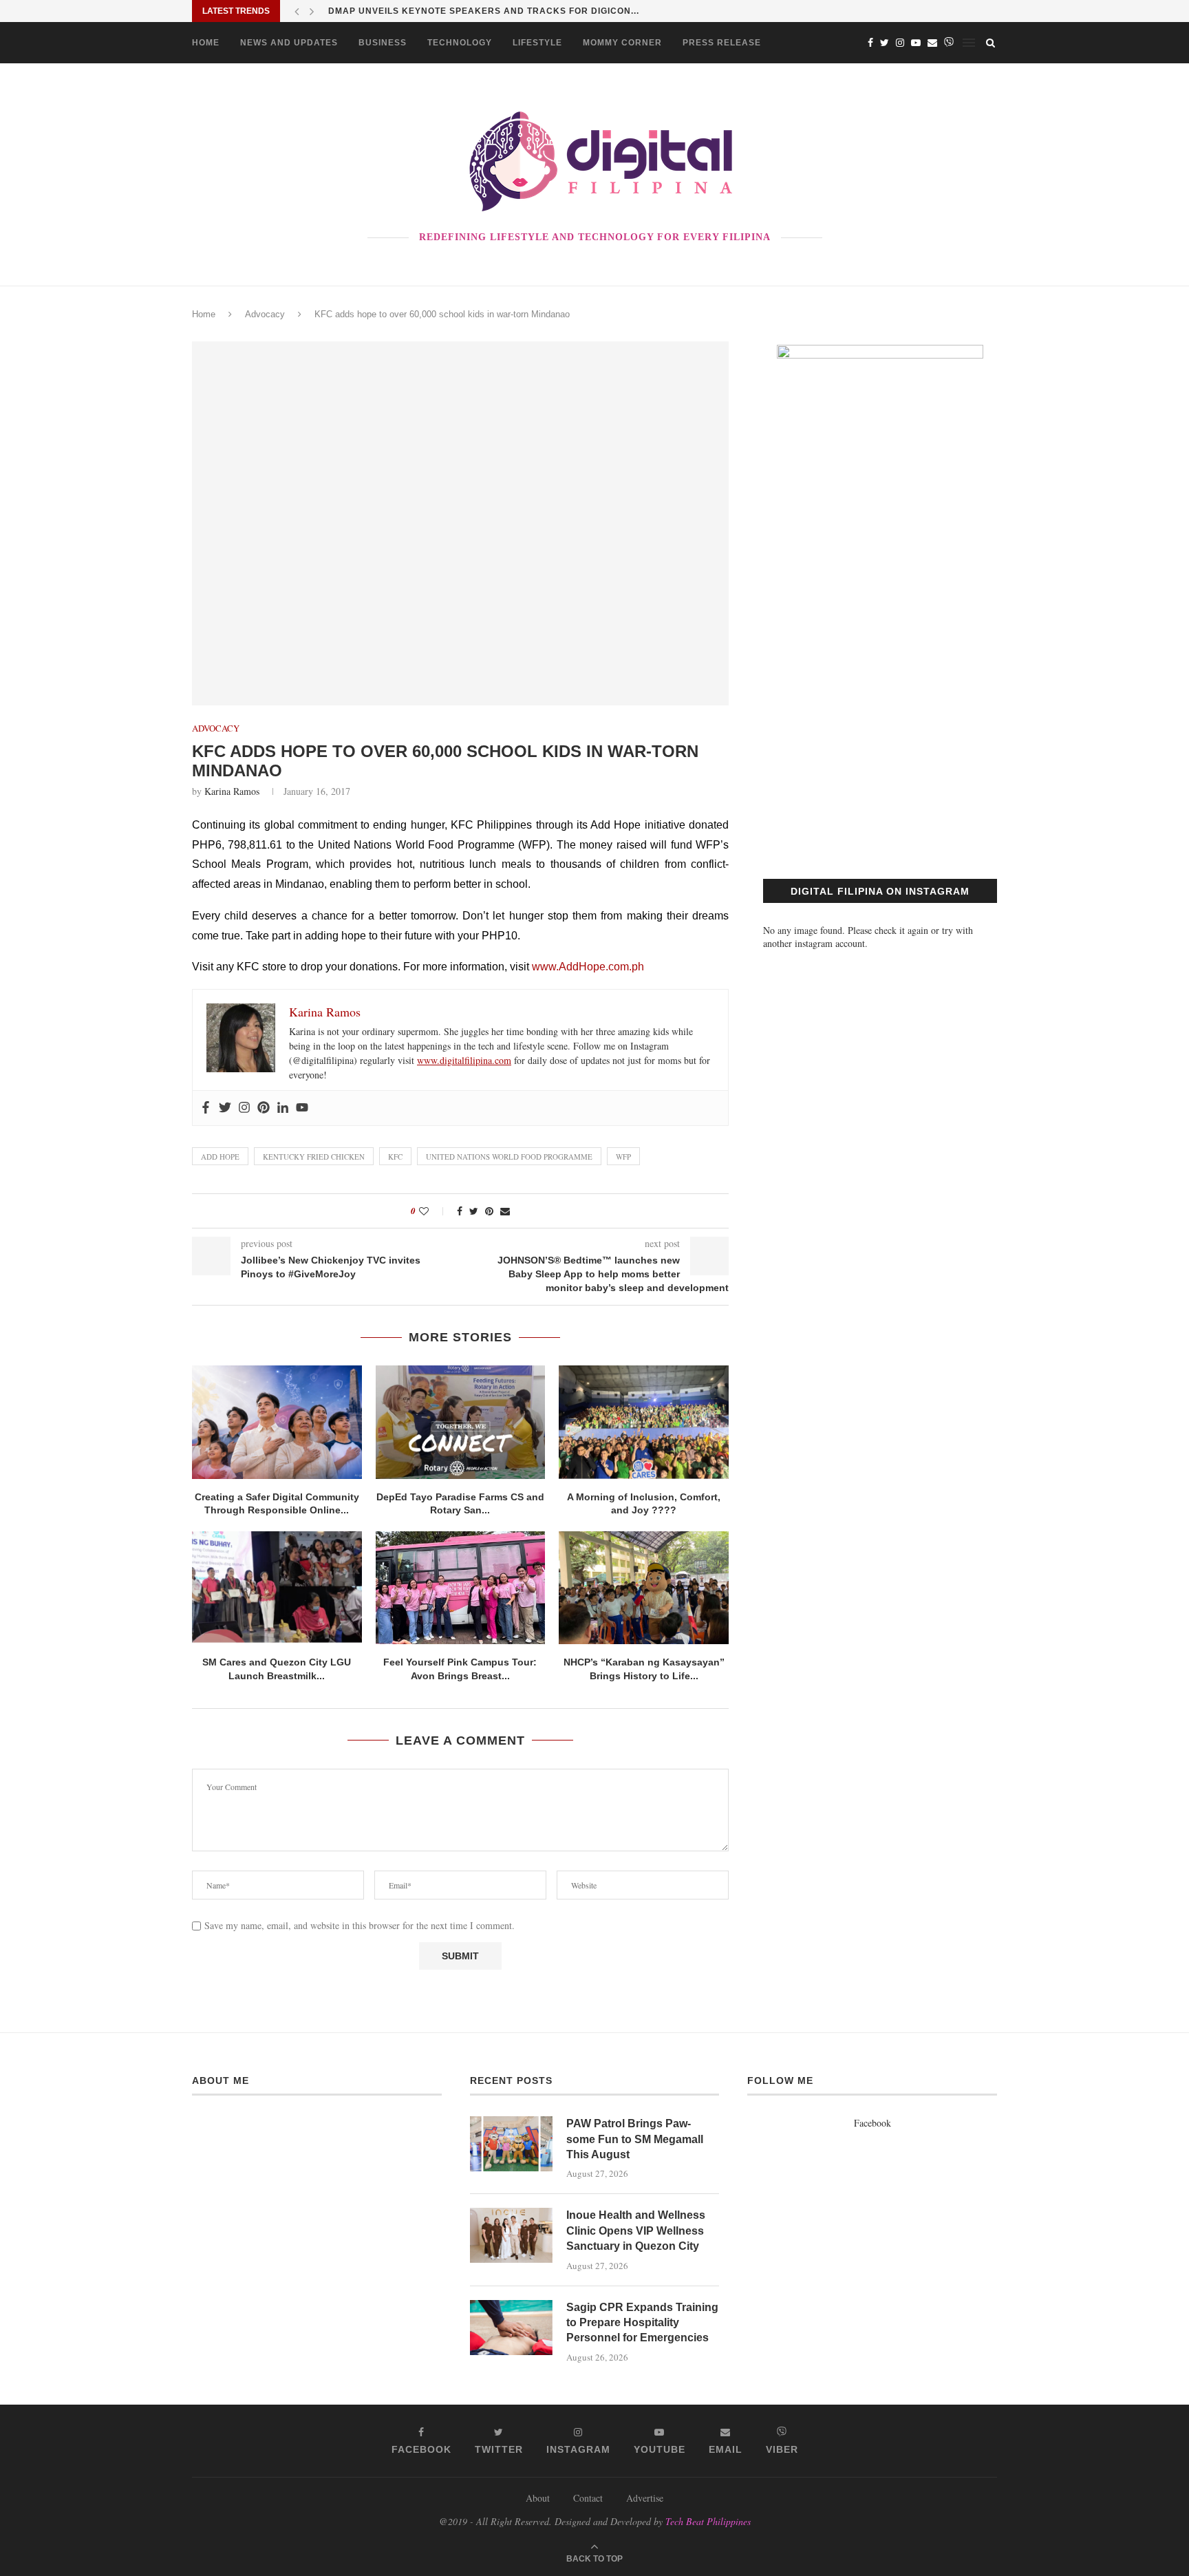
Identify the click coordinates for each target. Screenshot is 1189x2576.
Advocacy (265, 314)
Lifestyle (537, 43)
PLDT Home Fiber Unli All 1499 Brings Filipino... (451, 11)
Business (383, 43)
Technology (460, 43)
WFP (623, 1157)
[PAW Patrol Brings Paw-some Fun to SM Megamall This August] (511, 2144)
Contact (588, 2498)
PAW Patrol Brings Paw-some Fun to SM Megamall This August (635, 2139)
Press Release (722, 43)
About (538, 2498)
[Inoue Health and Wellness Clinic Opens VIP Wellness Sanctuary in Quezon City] (511, 2235)
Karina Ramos (232, 791)
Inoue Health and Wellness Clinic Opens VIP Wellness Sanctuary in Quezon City (636, 2231)
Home (206, 43)
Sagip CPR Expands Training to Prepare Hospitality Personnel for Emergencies (642, 2323)
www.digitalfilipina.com (464, 1060)
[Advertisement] (880, 724)
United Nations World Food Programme (509, 1157)
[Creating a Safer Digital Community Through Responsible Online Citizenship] (277, 1422)
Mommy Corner (622, 43)
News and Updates (289, 43)
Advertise (645, 2498)
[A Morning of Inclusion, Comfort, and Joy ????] (644, 1422)
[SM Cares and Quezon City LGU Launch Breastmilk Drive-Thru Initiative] (277, 1588)
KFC (395, 1157)
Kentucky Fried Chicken (314, 1157)
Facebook (872, 2123)
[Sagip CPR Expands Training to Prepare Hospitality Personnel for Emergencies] (511, 2328)
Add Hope (220, 1157)
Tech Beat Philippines (708, 2521)
